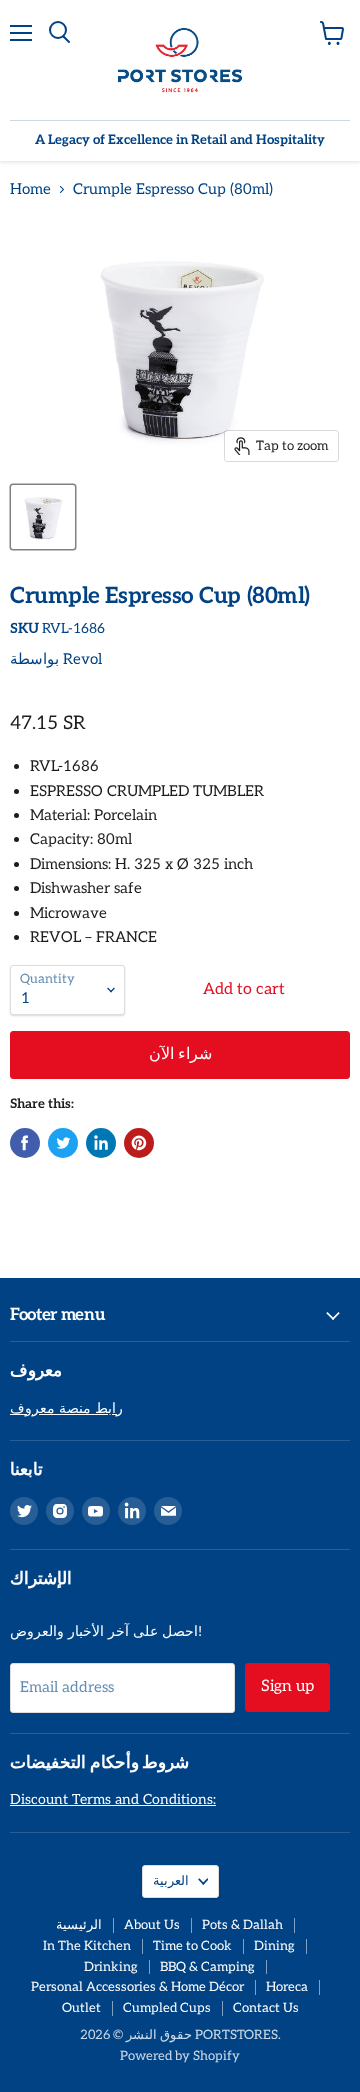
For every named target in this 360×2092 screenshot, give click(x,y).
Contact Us (266, 2008)
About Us (152, 1925)
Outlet (81, 2008)
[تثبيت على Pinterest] (139, 1143)
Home (30, 189)
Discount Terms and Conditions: (113, 1799)
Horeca (287, 1987)
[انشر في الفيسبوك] (25, 1143)
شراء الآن (180, 1054)
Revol (82, 659)
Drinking (111, 1967)
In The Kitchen (87, 1946)
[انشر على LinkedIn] (101, 1143)
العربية (171, 1881)
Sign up (287, 1686)
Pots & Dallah (242, 1925)
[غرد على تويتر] (63, 1143)
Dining (274, 1946)
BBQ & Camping (207, 1967)
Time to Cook (192, 1946)
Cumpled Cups (167, 2008)
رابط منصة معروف (66, 1408)
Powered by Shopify (180, 2056)
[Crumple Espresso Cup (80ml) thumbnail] (43, 517)
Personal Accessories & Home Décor (137, 1987)
